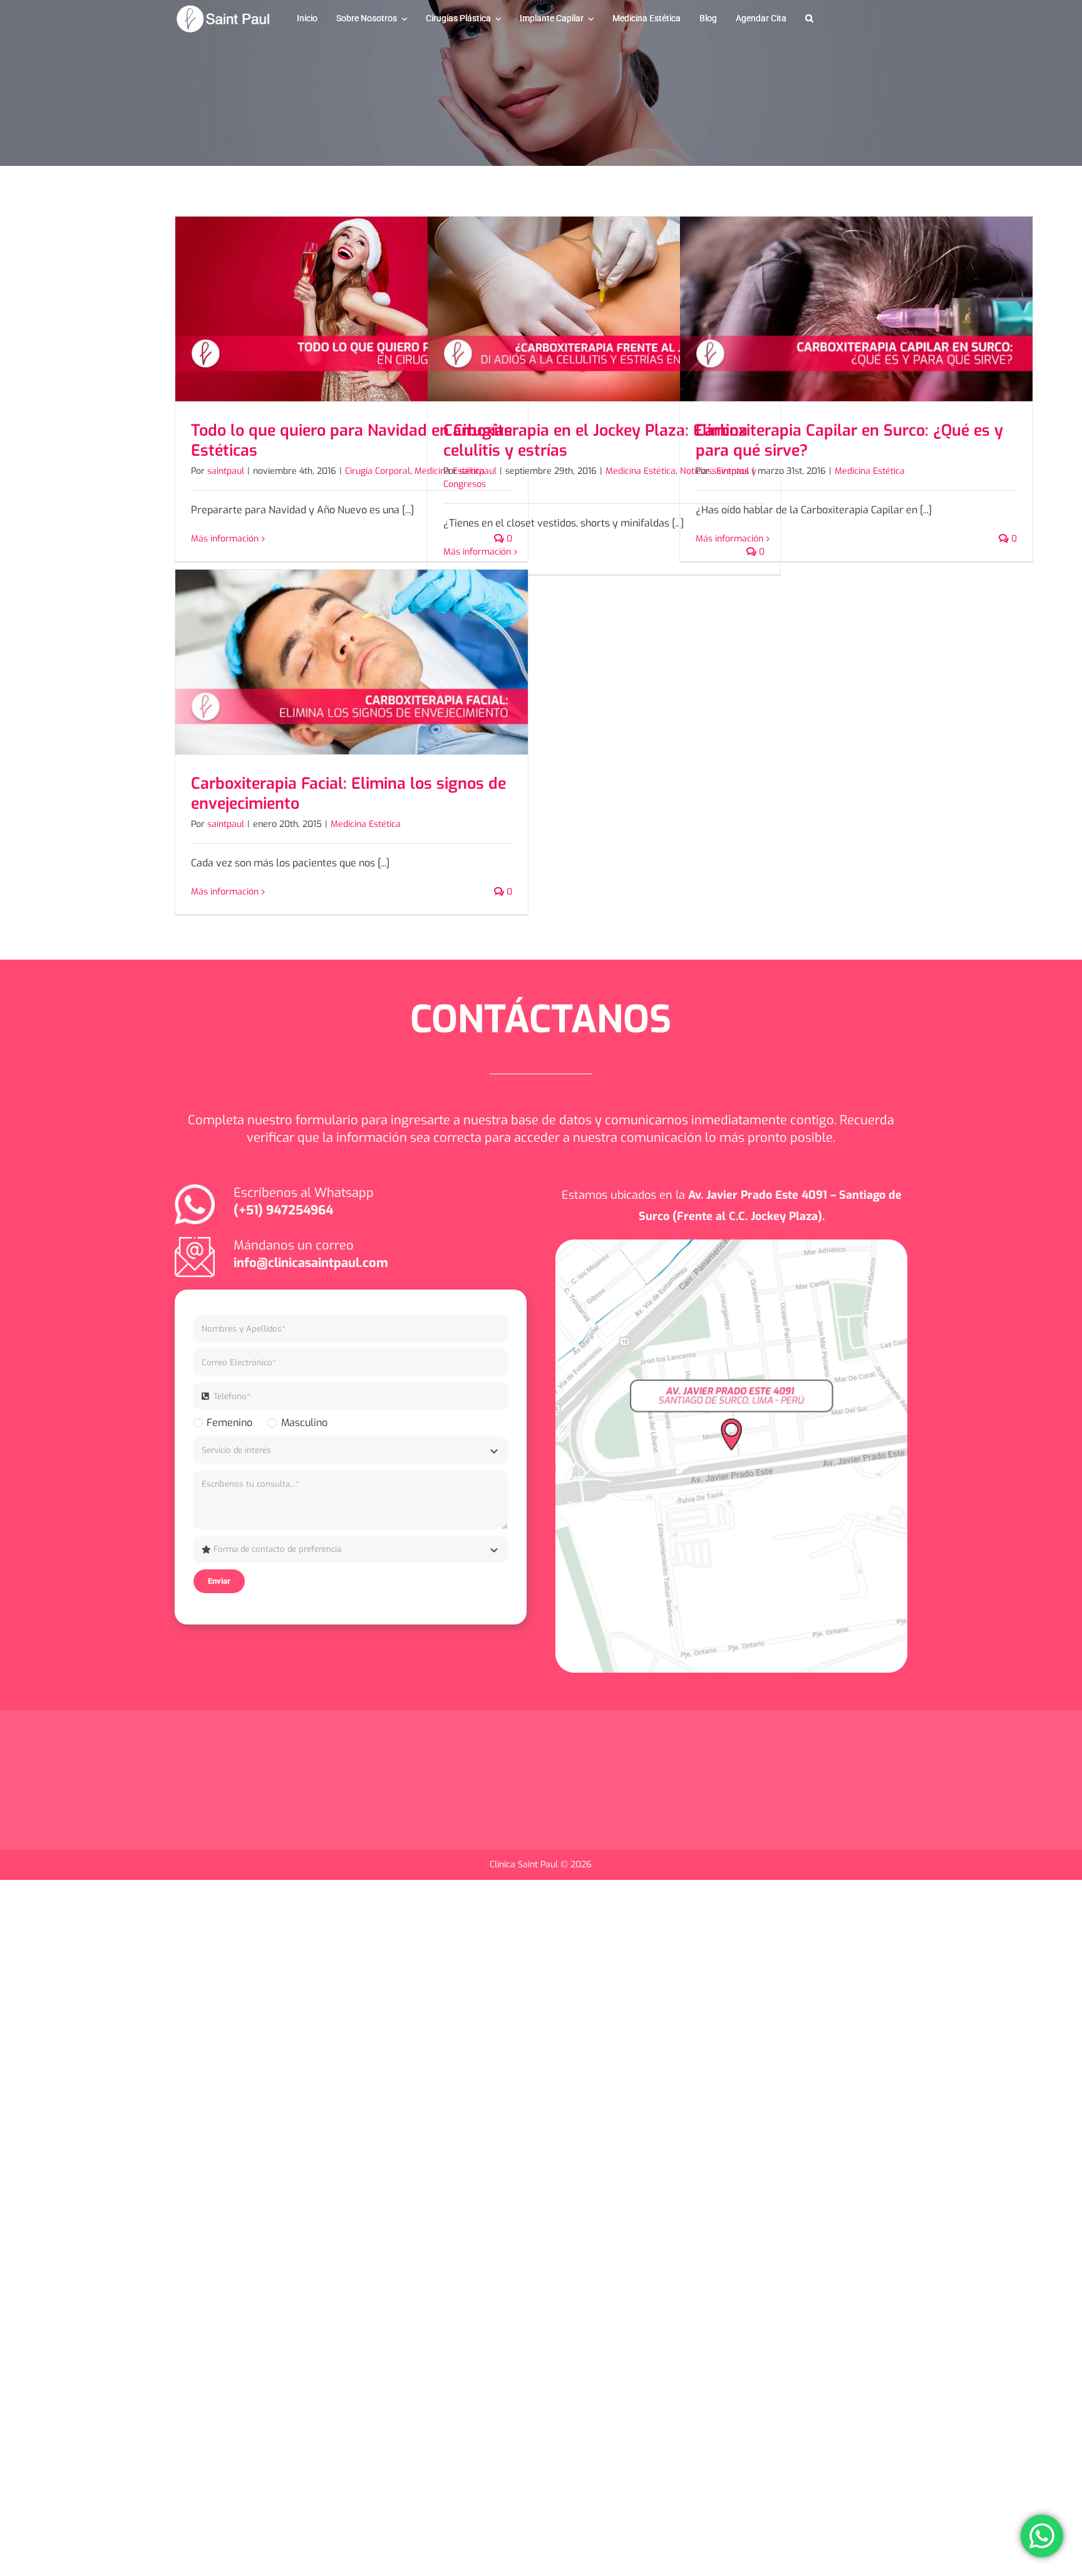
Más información (225, 539)
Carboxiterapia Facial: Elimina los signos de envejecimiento (348, 794)
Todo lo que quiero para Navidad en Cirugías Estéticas (352, 441)
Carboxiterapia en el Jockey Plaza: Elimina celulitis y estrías (595, 441)
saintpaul (226, 471)
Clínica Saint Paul (525, 1865)
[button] (809, 19)
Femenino (229, 1423)
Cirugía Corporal (378, 471)
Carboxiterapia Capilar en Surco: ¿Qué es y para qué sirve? (849, 441)
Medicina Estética (641, 471)
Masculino (304, 1423)
